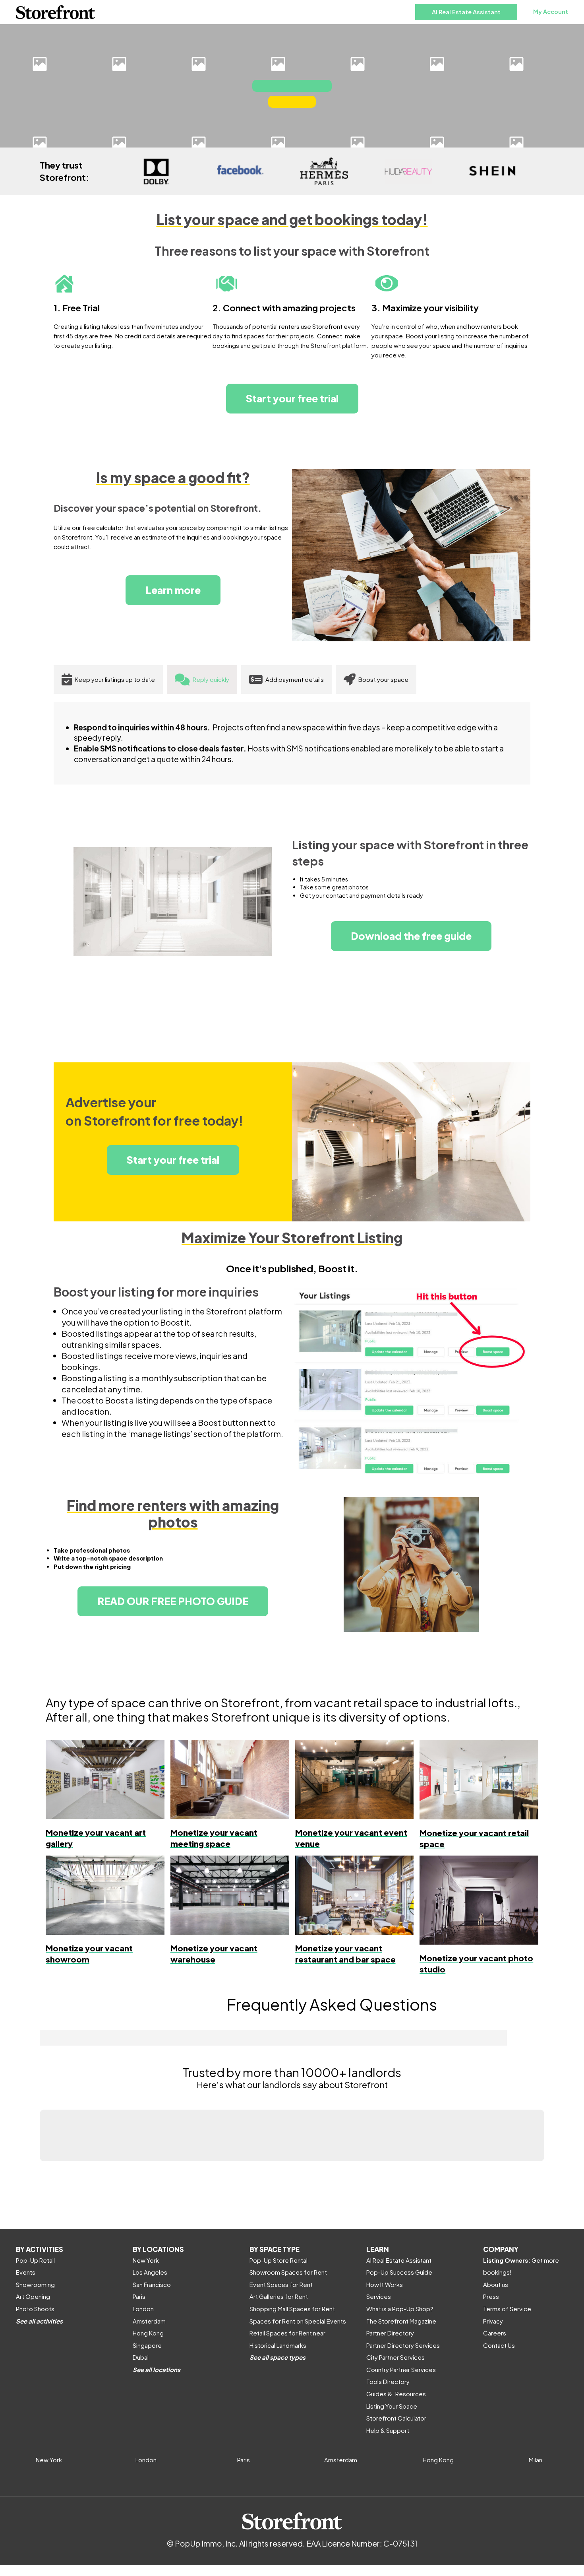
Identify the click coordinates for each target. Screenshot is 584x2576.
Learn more (173, 590)
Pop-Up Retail (35, 2260)
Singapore (147, 2345)
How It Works (385, 2284)
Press (491, 2296)
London (143, 2309)
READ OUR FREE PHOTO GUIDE (173, 1601)
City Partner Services (395, 2357)
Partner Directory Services (403, 2345)
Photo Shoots (35, 2309)
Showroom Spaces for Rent (288, 2272)
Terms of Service (507, 2309)
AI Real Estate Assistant (466, 12)
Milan (536, 2460)
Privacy (493, 2321)
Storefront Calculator (396, 2418)
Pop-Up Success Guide (399, 2272)
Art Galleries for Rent (279, 2296)
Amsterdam (149, 2321)
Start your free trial (292, 398)
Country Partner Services (401, 2369)
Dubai (141, 2357)
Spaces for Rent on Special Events (298, 2321)
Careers (495, 2333)
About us (496, 2284)
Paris (139, 2296)
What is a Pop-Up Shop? (400, 2309)
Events (26, 2272)
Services (379, 2296)
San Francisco (152, 2284)
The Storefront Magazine (401, 2321)
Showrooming (35, 2284)
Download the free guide (411, 936)
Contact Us (499, 2345)
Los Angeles (150, 2272)
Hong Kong (148, 2333)
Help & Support (388, 2430)
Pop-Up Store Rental (278, 2260)
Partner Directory (390, 2333)
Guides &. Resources (396, 2394)
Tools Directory (388, 2381)
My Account (551, 12)
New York (146, 2260)
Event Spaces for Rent (281, 2284)
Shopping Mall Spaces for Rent (292, 2309)
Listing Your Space (392, 2406)
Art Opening (33, 2296)
